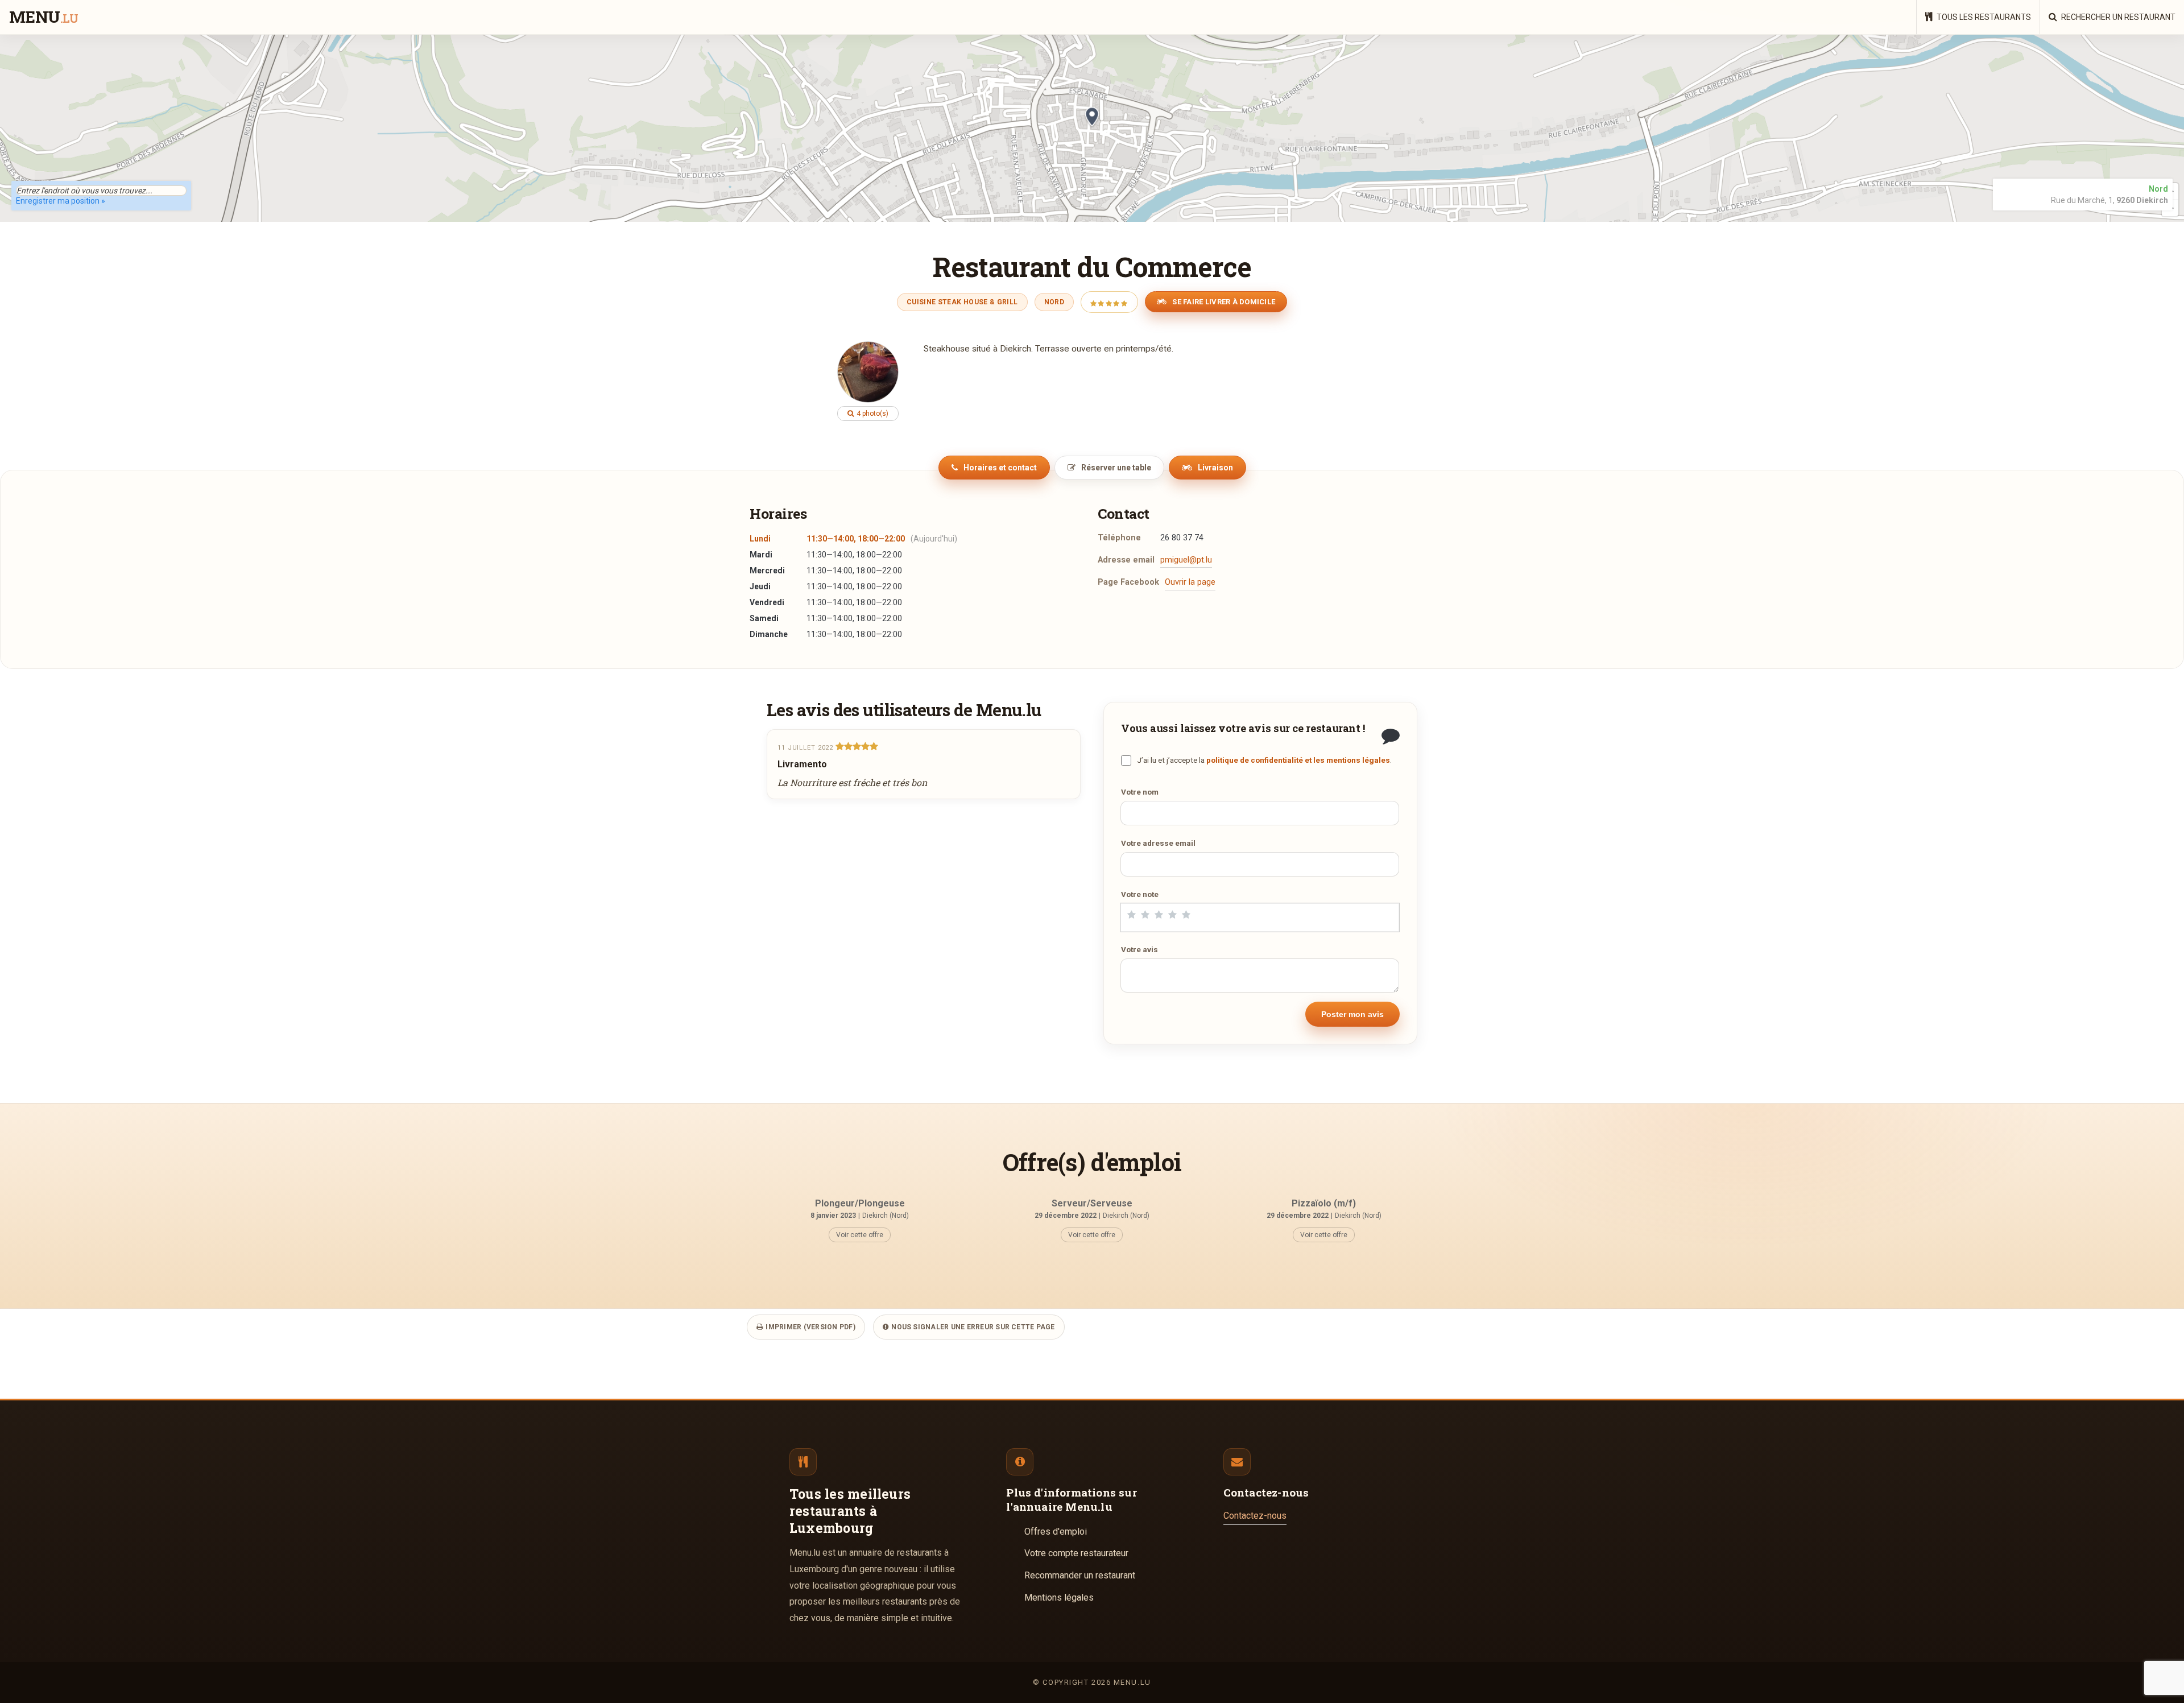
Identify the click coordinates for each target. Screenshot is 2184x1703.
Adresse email (1126, 560)
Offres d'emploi (1056, 1532)
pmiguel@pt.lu (1186, 560)
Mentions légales (1059, 1597)
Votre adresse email (1158, 843)
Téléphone (1119, 538)
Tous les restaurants (1983, 17)
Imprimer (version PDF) (810, 1327)
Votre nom (1140, 792)
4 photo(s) (872, 414)
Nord (1054, 302)
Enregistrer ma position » (61, 201)
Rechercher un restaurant (2117, 17)
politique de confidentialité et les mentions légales (1298, 760)
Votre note (1140, 894)
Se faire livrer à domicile (1223, 302)
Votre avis (1139, 949)
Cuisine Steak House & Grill (962, 302)
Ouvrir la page (1190, 582)
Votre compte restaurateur (1076, 1553)
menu (44, 18)
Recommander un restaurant (1080, 1575)
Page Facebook (1128, 582)
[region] (1092, 128)
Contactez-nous (1255, 1516)
